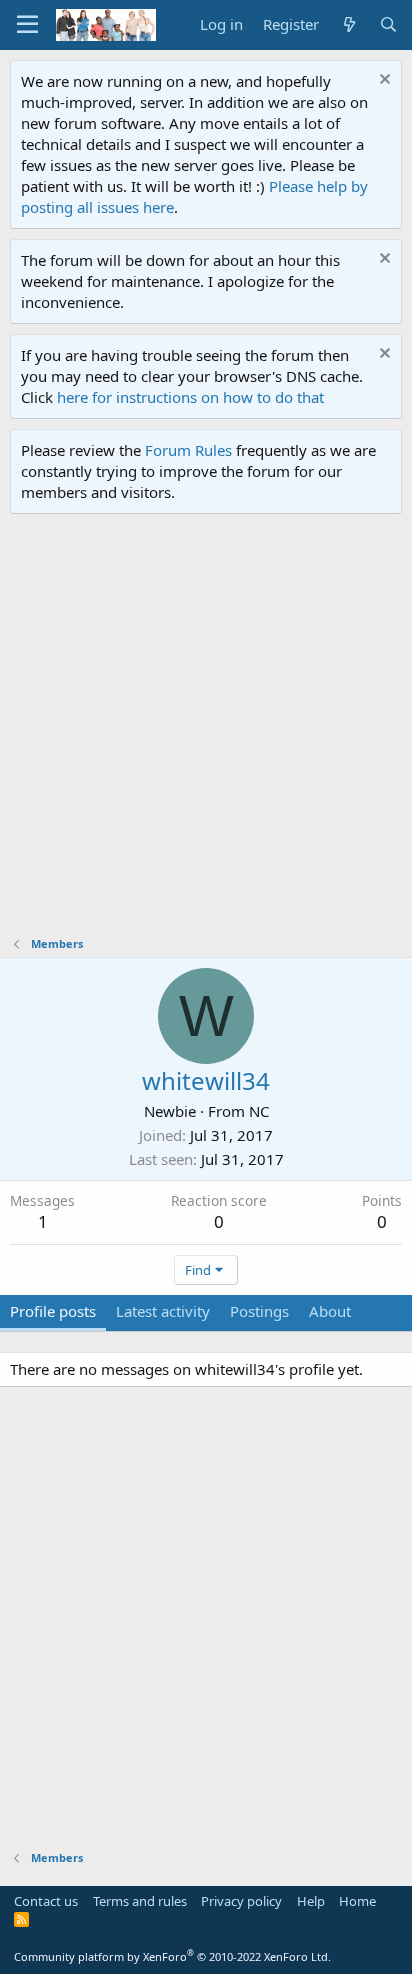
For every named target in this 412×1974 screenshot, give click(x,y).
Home (357, 1901)
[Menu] (27, 25)
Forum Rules (188, 450)
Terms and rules (140, 1901)
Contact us (46, 1901)
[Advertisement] (206, 730)
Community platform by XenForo (172, 1956)
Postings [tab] (259, 1311)
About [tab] (330, 1311)
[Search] (388, 24)
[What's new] (348, 24)
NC (259, 1111)
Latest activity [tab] (163, 1311)
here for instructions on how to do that (190, 397)
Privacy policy (241, 1901)
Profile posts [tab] (53, 1311)
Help (311, 1901)
